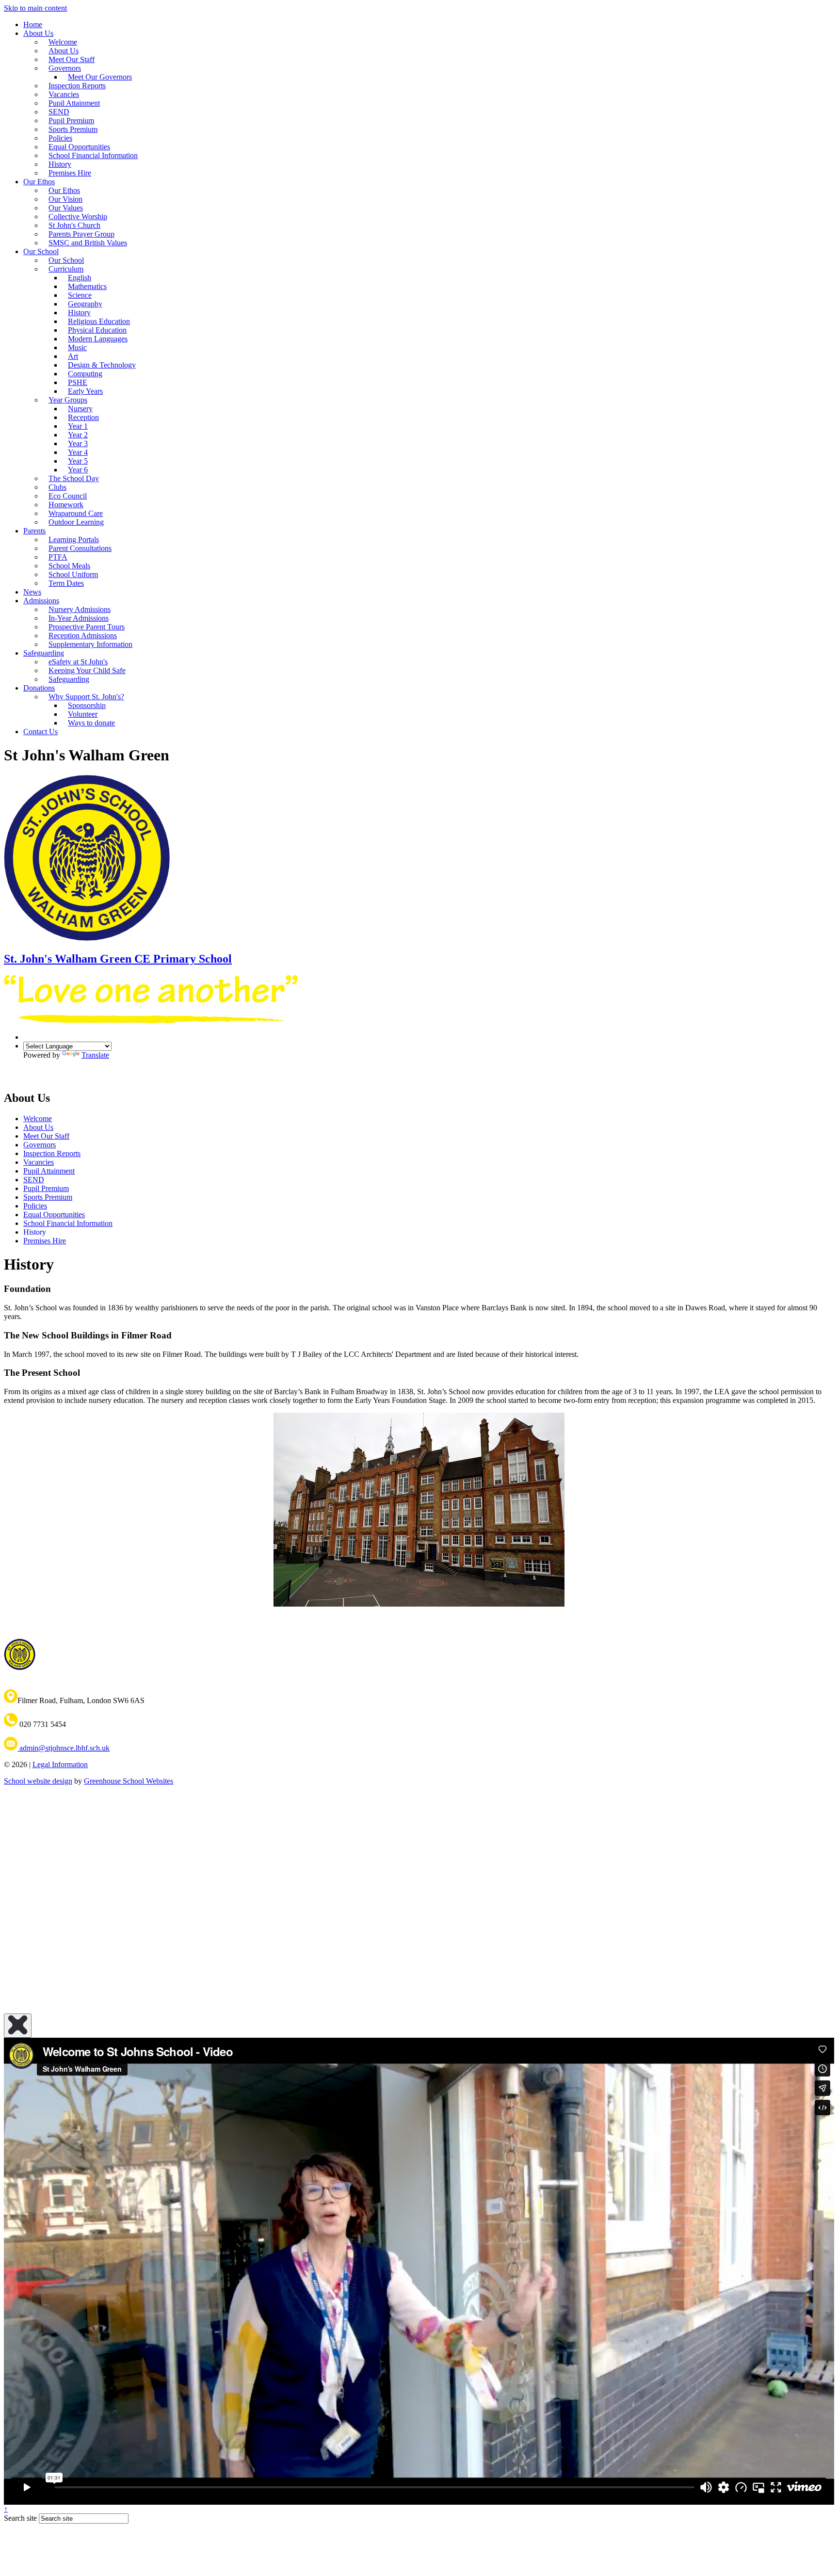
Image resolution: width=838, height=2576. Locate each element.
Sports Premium (48, 1197)
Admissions (41, 601)
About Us (38, 33)
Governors (40, 1145)
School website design (38, 1781)
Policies (35, 1206)
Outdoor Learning (76, 522)
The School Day (74, 478)
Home (33, 24)
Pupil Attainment (49, 1171)
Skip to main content (35, 8)
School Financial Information (93, 155)
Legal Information (60, 1764)
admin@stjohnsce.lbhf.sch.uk (64, 1748)
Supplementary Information (90, 644)
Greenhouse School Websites (129, 1781)
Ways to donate (91, 723)
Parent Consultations (80, 548)
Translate (95, 1055)
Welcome (38, 1119)
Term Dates (66, 583)
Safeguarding (69, 679)
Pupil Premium (46, 1188)
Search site (20, 2518)
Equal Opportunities (54, 1215)
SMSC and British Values (88, 243)
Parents (34, 531)
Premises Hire (70, 173)
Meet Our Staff (46, 1136)
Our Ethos (39, 182)
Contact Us (40, 732)
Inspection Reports (52, 1153)
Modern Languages (98, 339)
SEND (34, 1180)
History (35, 1232)
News (32, 592)
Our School (41, 251)
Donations (39, 688)
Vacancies (39, 1162)
